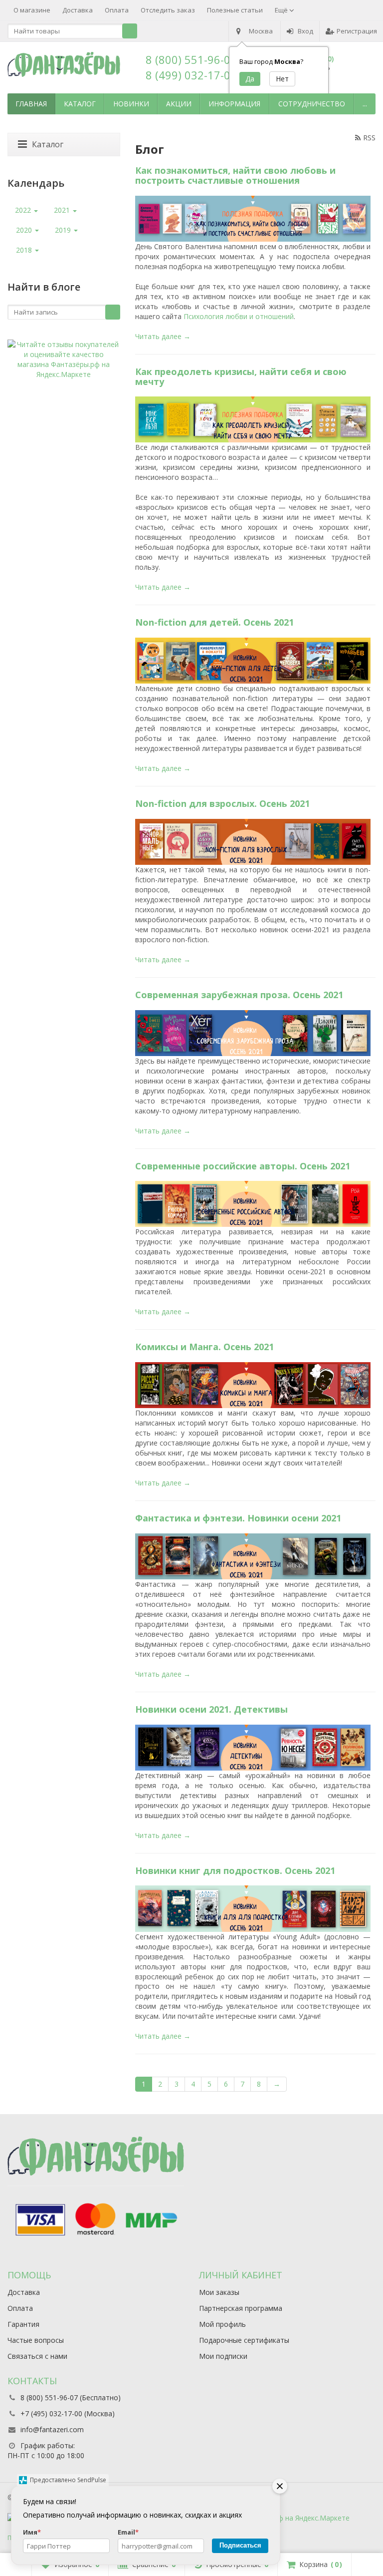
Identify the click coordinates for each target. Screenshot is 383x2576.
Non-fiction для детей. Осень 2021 (214, 622)
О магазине (32, 10)
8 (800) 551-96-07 (191, 59)
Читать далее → (163, 336)
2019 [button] (64, 230)
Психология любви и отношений (239, 316)
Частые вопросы (36, 2340)
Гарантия (23, 2324)
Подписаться (240, 2545)
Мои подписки (223, 2356)
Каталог (80, 104)
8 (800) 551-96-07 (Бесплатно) (71, 2397)
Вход (305, 31)
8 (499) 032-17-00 (191, 75)
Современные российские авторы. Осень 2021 (243, 1166)
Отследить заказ (168, 10)
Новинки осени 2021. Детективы (211, 1709)
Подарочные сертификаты (244, 2340)
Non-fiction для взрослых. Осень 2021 (222, 803)
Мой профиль (222, 2324)
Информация (234, 104)
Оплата (117, 10)
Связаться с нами (37, 2356)
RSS (369, 138)
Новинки (131, 104)
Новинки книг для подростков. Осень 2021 (235, 1870)
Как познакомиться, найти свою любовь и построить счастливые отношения (235, 175)
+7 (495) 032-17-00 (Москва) (68, 2413)
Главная (31, 104)
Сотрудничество (312, 104)
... (365, 104)
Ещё (282, 10)
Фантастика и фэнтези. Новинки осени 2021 (238, 1518)
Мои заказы (219, 2292)
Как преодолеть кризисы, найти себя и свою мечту (241, 376)
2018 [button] (25, 250)
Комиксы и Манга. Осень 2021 (204, 1347)
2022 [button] (24, 210)
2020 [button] (25, 230)
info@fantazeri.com (52, 2429)
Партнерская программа (241, 2308)
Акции (179, 104)
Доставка (78, 10)
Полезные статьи (235, 10)
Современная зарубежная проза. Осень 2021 (239, 995)
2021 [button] (63, 210)
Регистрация (357, 31)
